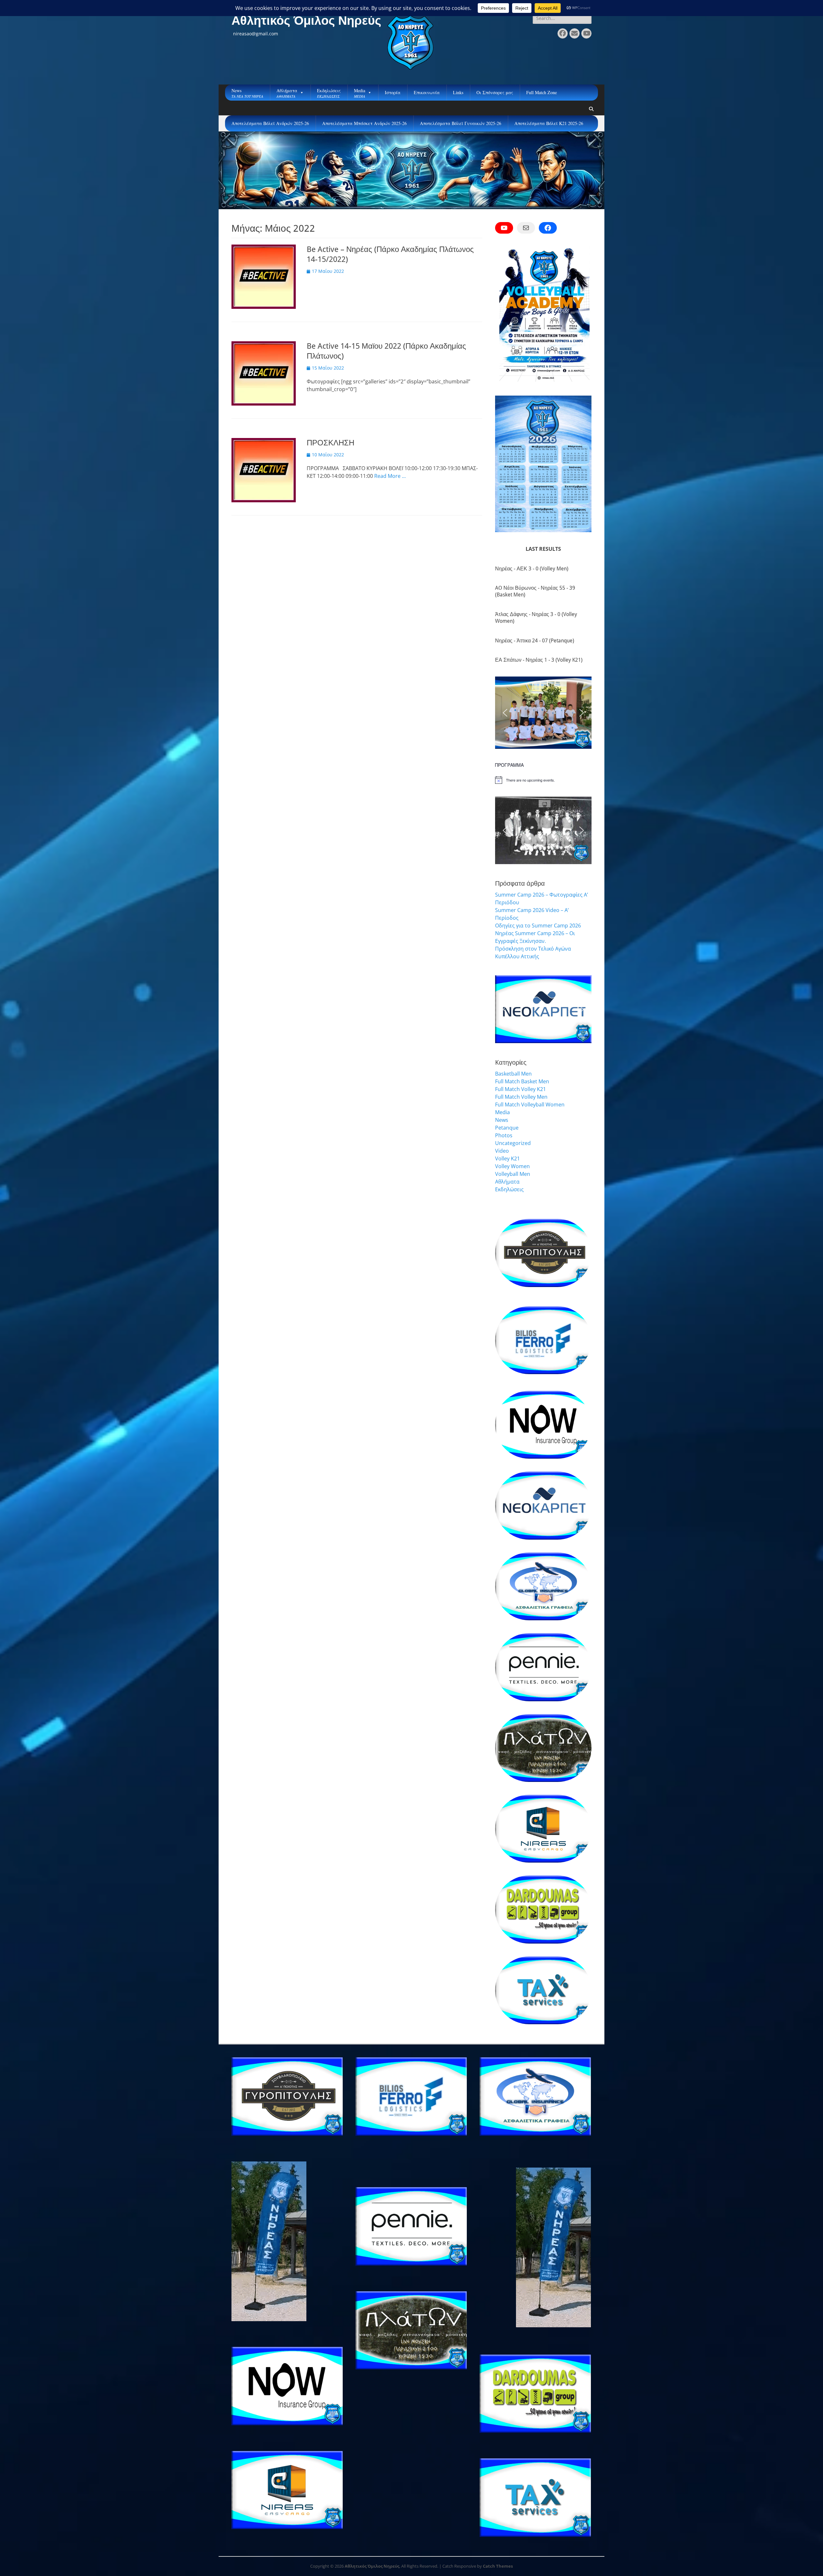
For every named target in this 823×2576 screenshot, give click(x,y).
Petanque (507, 1128)
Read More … (390, 476)
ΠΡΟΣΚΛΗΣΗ (330, 443)
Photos (504, 1135)
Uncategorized (513, 1143)
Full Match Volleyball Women (530, 1105)
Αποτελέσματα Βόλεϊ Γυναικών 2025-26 (461, 123)
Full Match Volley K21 (520, 1089)
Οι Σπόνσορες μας (495, 92)
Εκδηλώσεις (509, 1189)
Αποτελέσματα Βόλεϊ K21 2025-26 (549, 123)
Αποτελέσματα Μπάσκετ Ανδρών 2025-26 (364, 123)
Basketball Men (513, 1074)
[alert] (543, 780)
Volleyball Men (513, 1174)
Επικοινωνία (427, 92)
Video (502, 1151)
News (502, 1120)
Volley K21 (507, 1158)
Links (458, 92)
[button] (505, 713)
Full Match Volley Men (521, 1097)
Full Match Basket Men (522, 1081)
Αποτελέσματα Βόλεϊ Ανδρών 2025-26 (270, 123)
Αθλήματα (507, 1182)
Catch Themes (498, 2566)
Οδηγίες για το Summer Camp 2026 (538, 926)
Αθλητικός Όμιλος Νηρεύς (306, 21)
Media (502, 1112)
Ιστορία (393, 92)
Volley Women (512, 1166)
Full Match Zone (542, 92)
